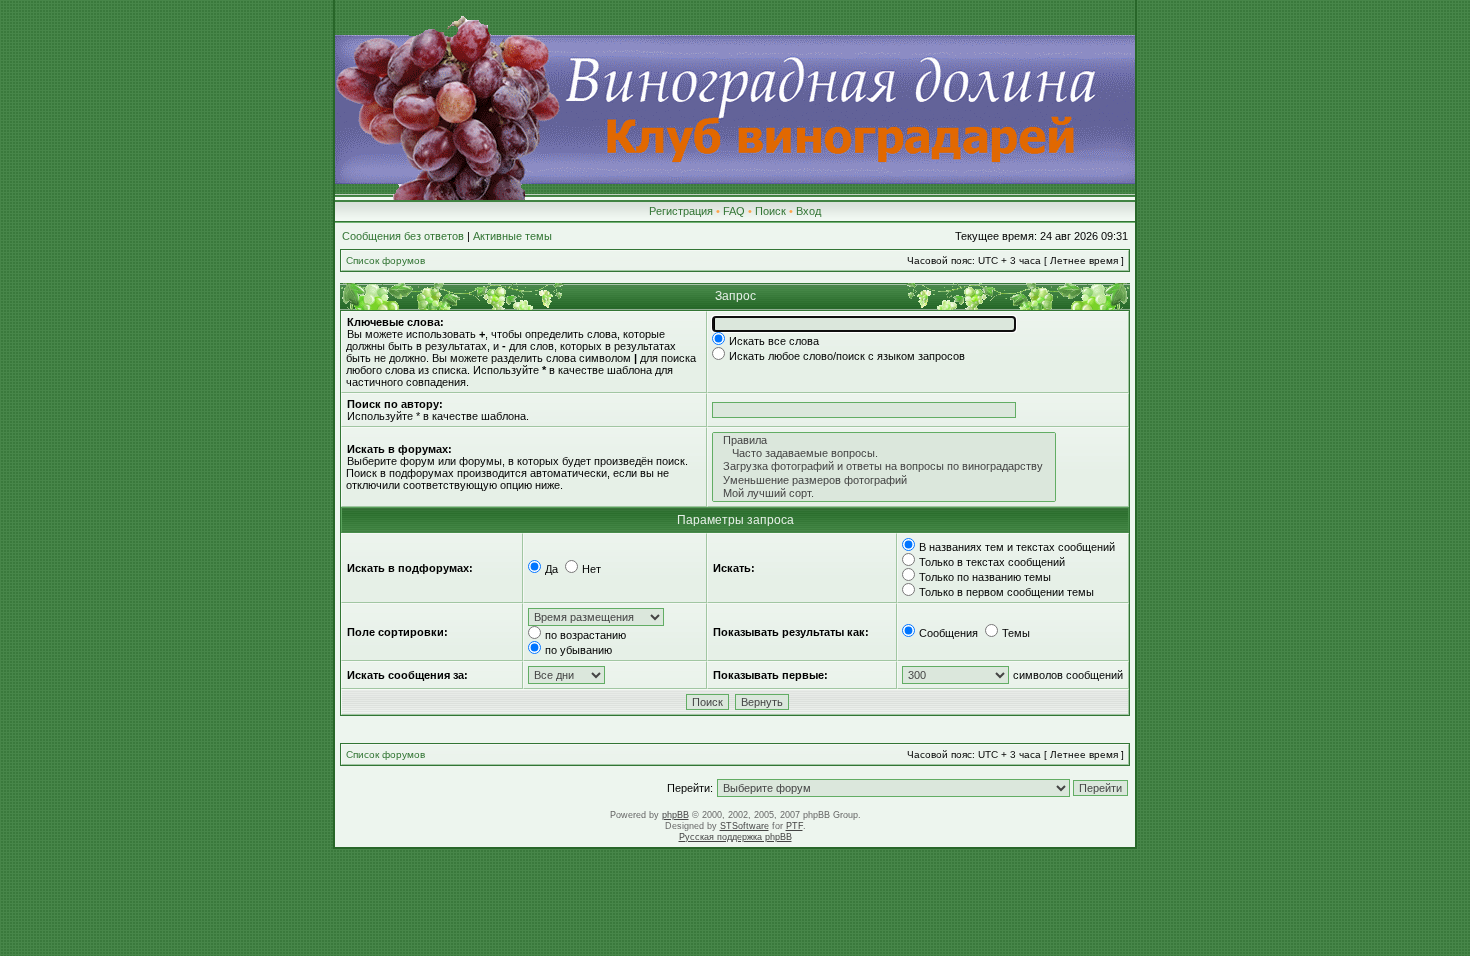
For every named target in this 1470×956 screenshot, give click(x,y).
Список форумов (385, 260)
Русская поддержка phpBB (735, 837)
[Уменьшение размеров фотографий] (884, 480)
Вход (808, 211)
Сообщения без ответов (403, 236)
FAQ (734, 211)
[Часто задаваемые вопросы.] (884, 453)
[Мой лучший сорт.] (884, 493)
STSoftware (744, 826)
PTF (794, 826)
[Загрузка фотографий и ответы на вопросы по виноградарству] (884, 466)
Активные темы (512, 236)
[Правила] (884, 440)
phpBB (675, 815)
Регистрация (681, 211)
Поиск (770, 211)
